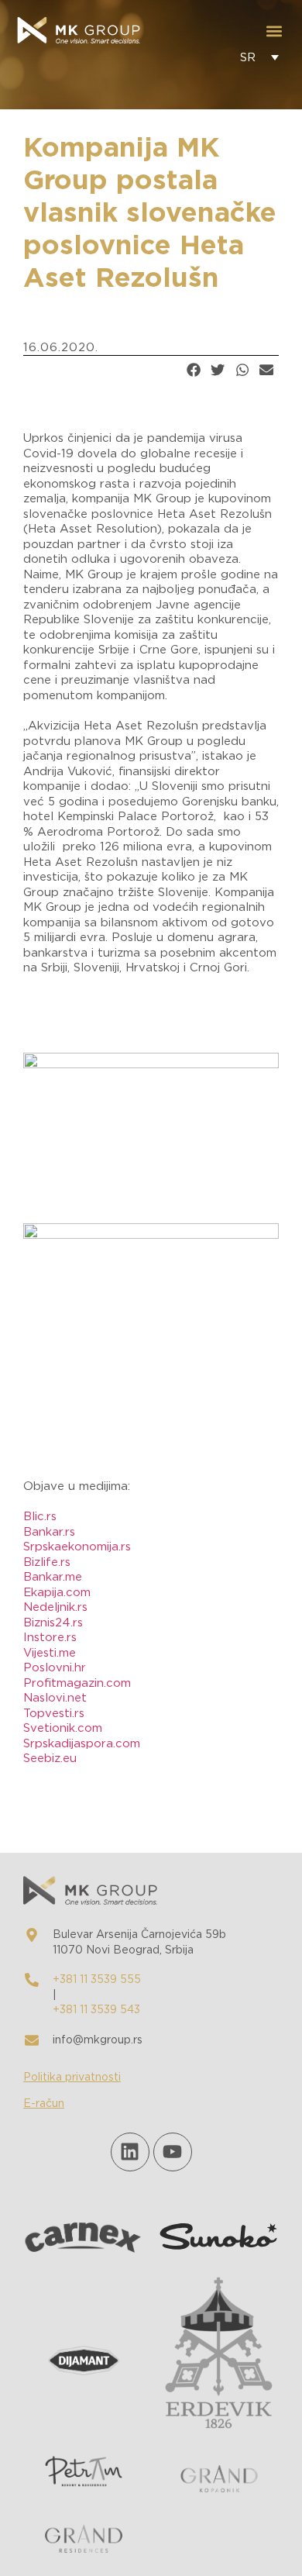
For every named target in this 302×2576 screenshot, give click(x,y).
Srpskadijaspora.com (82, 1744)
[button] (274, 31)
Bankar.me (53, 1577)
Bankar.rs (49, 1532)
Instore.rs (50, 1638)
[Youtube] (173, 2152)
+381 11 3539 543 (96, 2010)
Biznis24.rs (53, 1623)
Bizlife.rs (47, 1562)
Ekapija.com (57, 1593)
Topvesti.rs (54, 1714)
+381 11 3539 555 (97, 1980)
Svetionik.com (63, 1728)
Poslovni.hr (55, 1668)
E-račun (44, 2104)
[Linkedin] (130, 2152)
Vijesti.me (50, 1653)
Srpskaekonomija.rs (77, 1547)
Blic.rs (40, 1517)
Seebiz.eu (50, 1759)
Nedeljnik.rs (55, 1607)
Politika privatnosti (72, 2078)
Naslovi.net (55, 1698)
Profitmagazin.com (77, 1683)
